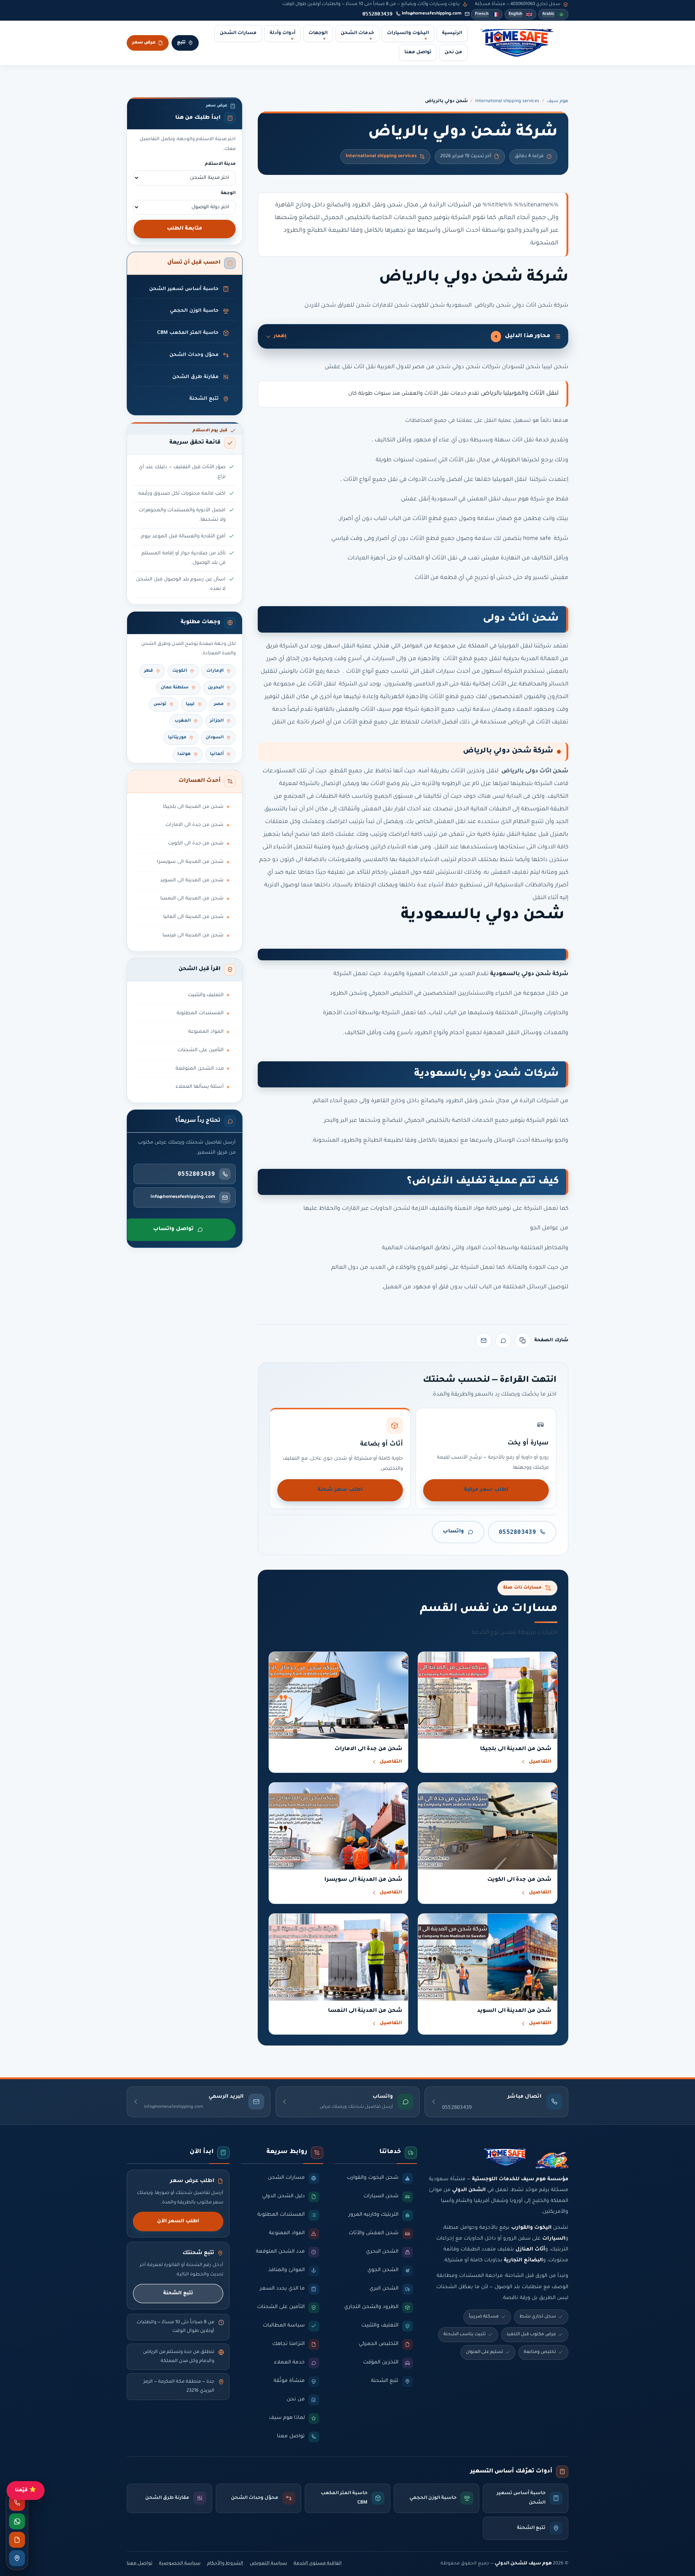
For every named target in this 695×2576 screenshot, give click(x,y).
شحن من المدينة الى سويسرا (190, 862)
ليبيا (190, 704)
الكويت (180, 671)
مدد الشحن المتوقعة (200, 1069)
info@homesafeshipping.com (432, 14)
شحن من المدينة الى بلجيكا (193, 807)
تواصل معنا (418, 53)
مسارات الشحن (238, 33)
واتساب (453, 1532)
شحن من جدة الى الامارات (195, 825)
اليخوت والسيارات (408, 33)
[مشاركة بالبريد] (484, 1341)
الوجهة (228, 193)
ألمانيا (217, 754)
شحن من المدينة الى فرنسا (193, 935)
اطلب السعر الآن (178, 2221)
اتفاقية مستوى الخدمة (318, 2564)
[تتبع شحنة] (17, 2558)
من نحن (453, 53)
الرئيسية (452, 33)
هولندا (184, 754)
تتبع (181, 43)
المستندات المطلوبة (200, 1013)
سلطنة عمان (175, 688)
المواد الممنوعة (206, 1032)
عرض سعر (144, 43)
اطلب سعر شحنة (340, 1490)
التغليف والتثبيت (206, 995)
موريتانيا (177, 738)
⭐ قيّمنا (26, 2490)
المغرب (183, 721)
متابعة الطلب (185, 229)
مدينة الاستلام (220, 164)
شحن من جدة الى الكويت (196, 844)
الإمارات (215, 671)
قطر (149, 671)
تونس (160, 704)
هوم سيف (558, 101)
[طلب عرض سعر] (17, 2540)
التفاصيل (540, 1762)
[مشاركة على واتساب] (503, 1341)
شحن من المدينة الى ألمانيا (193, 917)
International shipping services (507, 101)
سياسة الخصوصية (180, 2564)
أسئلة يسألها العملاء (200, 1087)
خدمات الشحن (357, 33)
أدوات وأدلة (283, 33)
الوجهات (318, 33)
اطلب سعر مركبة (486, 1490)
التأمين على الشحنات (201, 1050)
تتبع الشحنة (178, 2293)
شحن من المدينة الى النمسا (192, 899)
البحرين (216, 688)
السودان (215, 738)
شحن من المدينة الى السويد (192, 880)
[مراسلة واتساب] (17, 2521)
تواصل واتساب (173, 1229)
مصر (219, 704)
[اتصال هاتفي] (17, 2503)
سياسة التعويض (268, 2564)
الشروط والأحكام (225, 2564)
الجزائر (217, 721)
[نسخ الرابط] (523, 1341)
